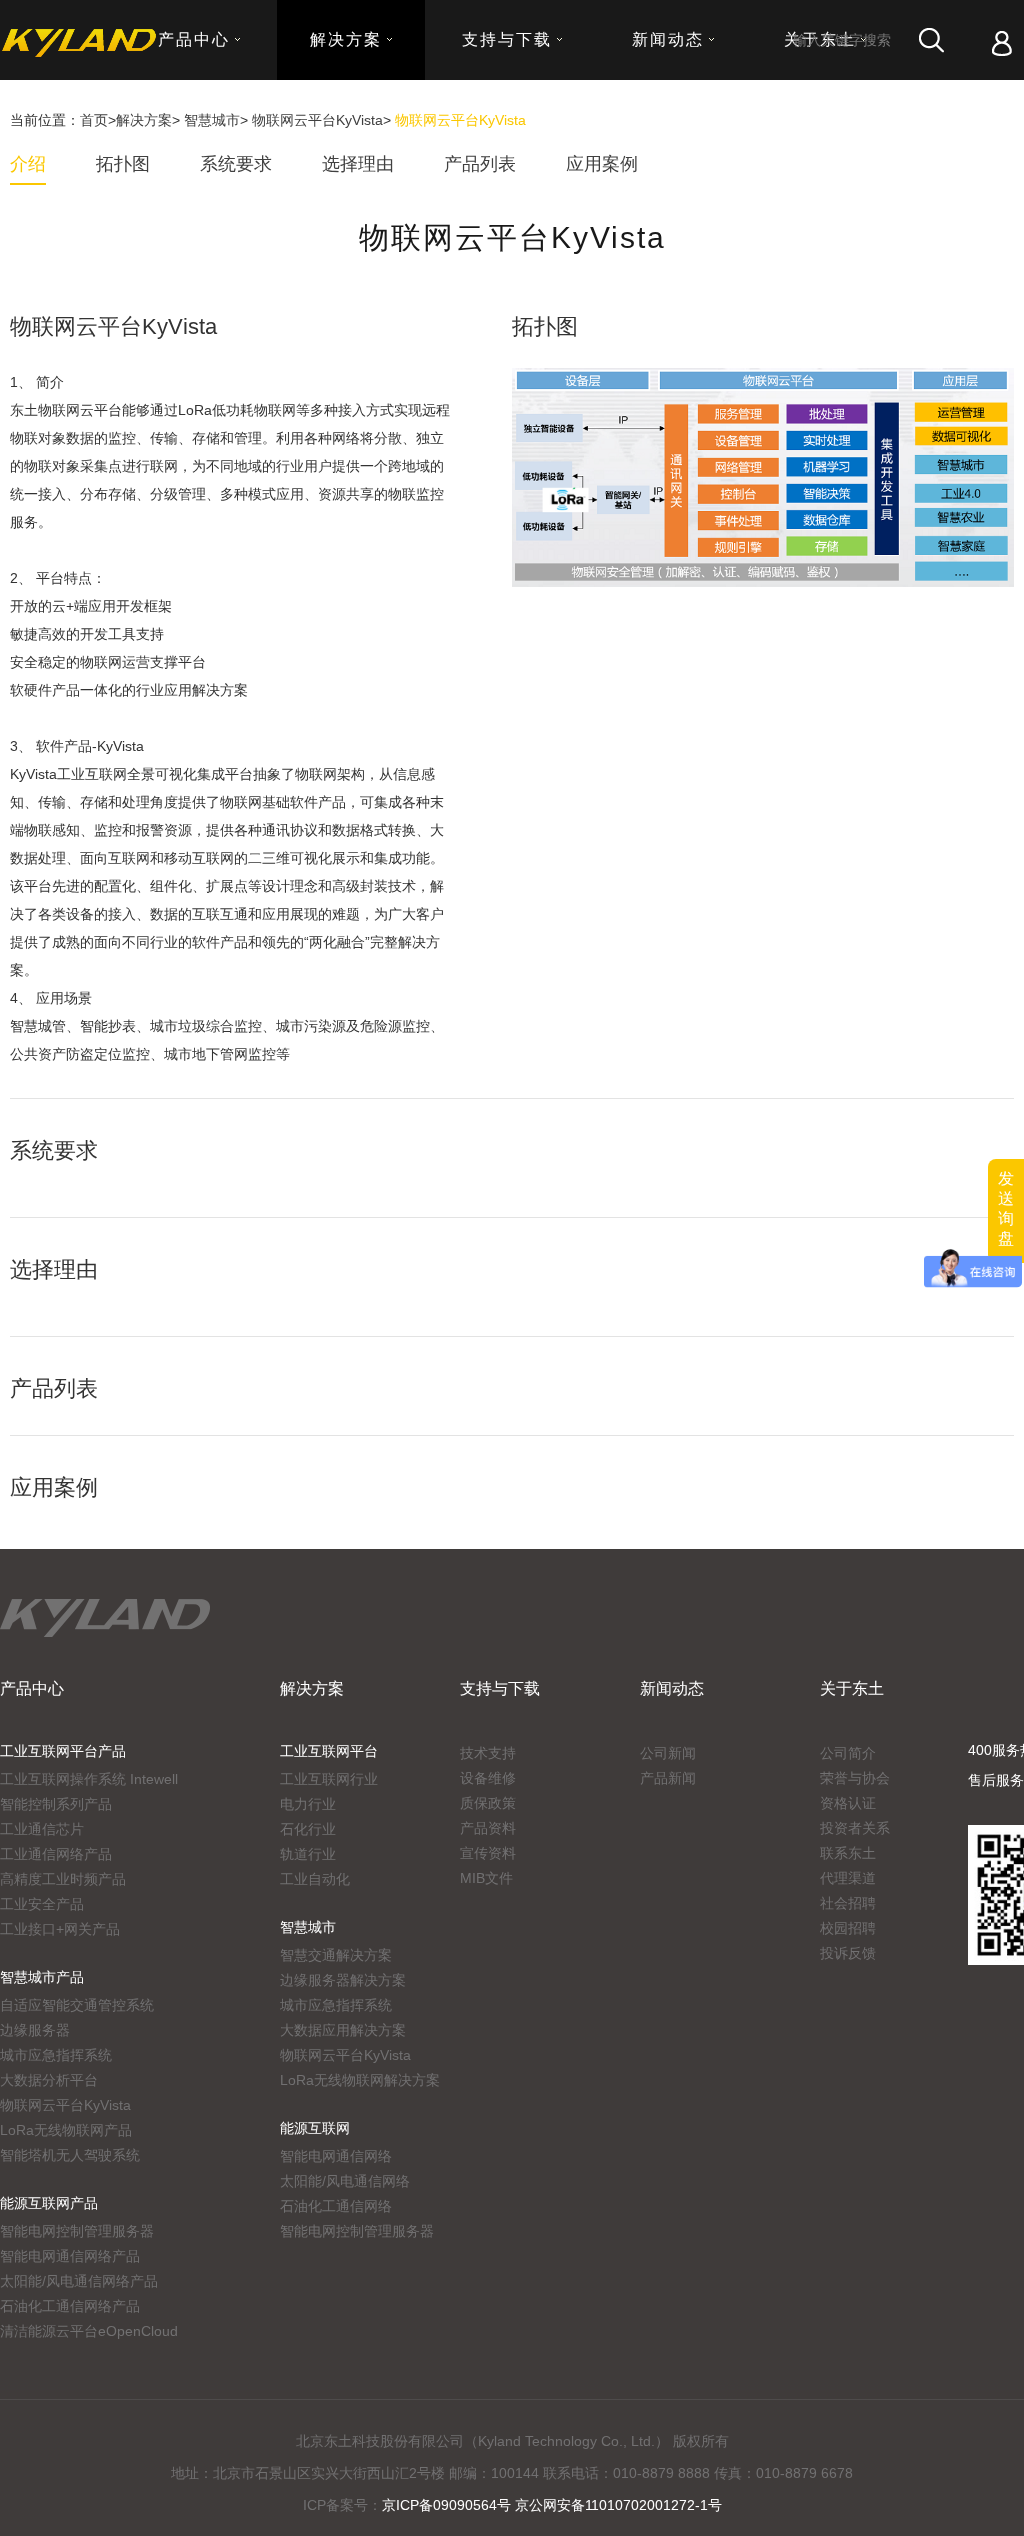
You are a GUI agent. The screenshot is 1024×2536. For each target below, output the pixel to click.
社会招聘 (848, 1903)
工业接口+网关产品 (60, 1929)
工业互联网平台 (329, 1751)
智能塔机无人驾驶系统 (70, 2155)
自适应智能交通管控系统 (77, 2005)
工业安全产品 (42, 1904)
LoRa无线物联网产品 (66, 2130)
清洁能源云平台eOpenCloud (89, 2331)
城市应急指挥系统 (56, 2055)
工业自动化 (315, 1879)
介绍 (28, 164)
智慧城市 (212, 120)
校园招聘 (848, 1928)
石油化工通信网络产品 (70, 2306)
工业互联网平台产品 (63, 1751)
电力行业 (308, 1804)
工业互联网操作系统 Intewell (89, 1779)
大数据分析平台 (49, 2080)
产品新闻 (668, 1778)
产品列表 (480, 164)
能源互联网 (315, 2128)
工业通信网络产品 (56, 1854)
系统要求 (236, 164)
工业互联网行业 (329, 1779)
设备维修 (488, 1778)
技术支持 (488, 1753)
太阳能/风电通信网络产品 (79, 2281)
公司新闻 (668, 1753)
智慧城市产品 (42, 1977)
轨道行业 (308, 1854)
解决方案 (144, 120)
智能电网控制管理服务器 (77, 2231)
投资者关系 (855, 1828)
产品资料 (488, 1828)
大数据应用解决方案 (343, 2030)
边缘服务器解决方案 (343, 1980)
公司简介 (848, 1753)
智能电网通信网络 (336, 2156)
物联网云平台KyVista (317, 120)
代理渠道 (848, 1878)
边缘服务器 (35, 2030)
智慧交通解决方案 (336, 1955)
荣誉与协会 (855, 1778)
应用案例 (602, 164)
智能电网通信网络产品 (70, 2256)
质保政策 (488, 1803)
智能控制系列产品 (56, 1804)
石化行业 (308, 1829)
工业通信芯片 (42, 1829)
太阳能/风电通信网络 (345, 2181)
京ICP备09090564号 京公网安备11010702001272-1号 (552, 2505)
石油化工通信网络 (336, 2206)
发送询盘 (1006, 1208)
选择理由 (358, 164)
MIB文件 (486, 1878)
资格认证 (848, 1803)
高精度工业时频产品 (63, 1879)
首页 (94, 120)
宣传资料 (488, 1853)
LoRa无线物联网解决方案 (360, 2080)
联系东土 (848, 1853)
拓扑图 (123, 164)
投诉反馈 (848, 1953)
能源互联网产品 (49, 2203)
